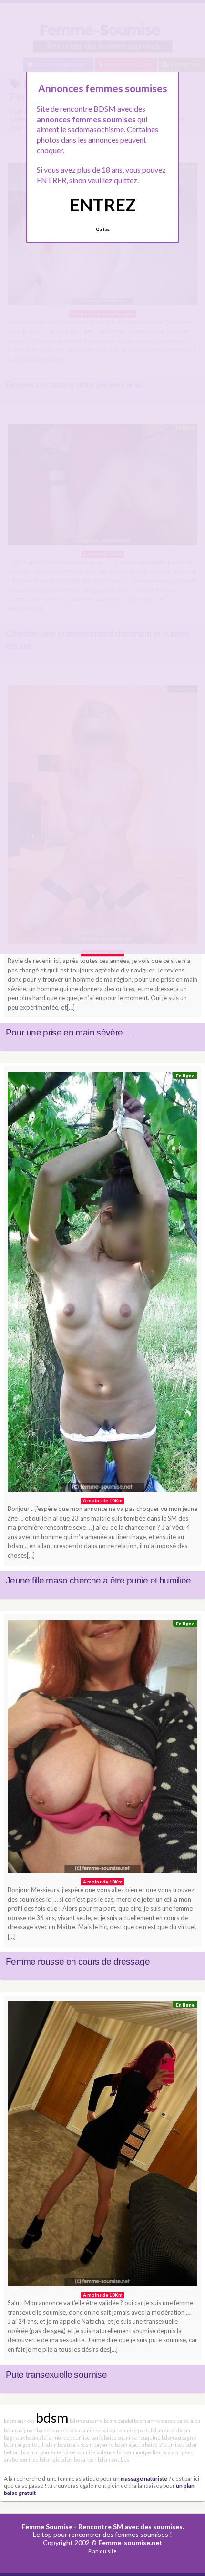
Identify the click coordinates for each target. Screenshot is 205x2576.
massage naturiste (144, 2478)
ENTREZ (103, 205)
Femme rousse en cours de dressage (78, 1961)
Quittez (103, 229)
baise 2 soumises (165, 2445)
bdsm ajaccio (129, 2445)
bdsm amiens (85, 2430)
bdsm (52, 2417)
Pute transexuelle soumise (56, 2374)
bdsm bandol (118, 2421)
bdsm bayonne (97, 2445)
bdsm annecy (19, 2421)
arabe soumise (21, 2459)
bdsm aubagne (179, 2437)
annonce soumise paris (76, 2437)
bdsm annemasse (155, 2421)
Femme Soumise (47, 2527)
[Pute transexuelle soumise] (102, 2146)
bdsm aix (50, 2459)
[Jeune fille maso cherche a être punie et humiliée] (102, 1285)
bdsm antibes (113, 2459)
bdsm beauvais (62, 2445)
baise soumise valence (89, 2452)
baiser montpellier (139, 2452)
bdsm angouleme (41, 2452)
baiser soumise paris (125, 2430)
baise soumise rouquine (132, 2437)
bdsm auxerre (86, 2421)
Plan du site (102, 2551)
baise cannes (52, 2430)
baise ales (188, 2421)
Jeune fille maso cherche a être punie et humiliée (98, 1580)
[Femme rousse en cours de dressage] (102, 1749)
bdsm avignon (20, 2430)
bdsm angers (177, 2452)
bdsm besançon (79, 2459)
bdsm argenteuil (24, 2445)
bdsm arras (164, 2430)
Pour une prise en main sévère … (70, 1032)
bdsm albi (37, 2437)
